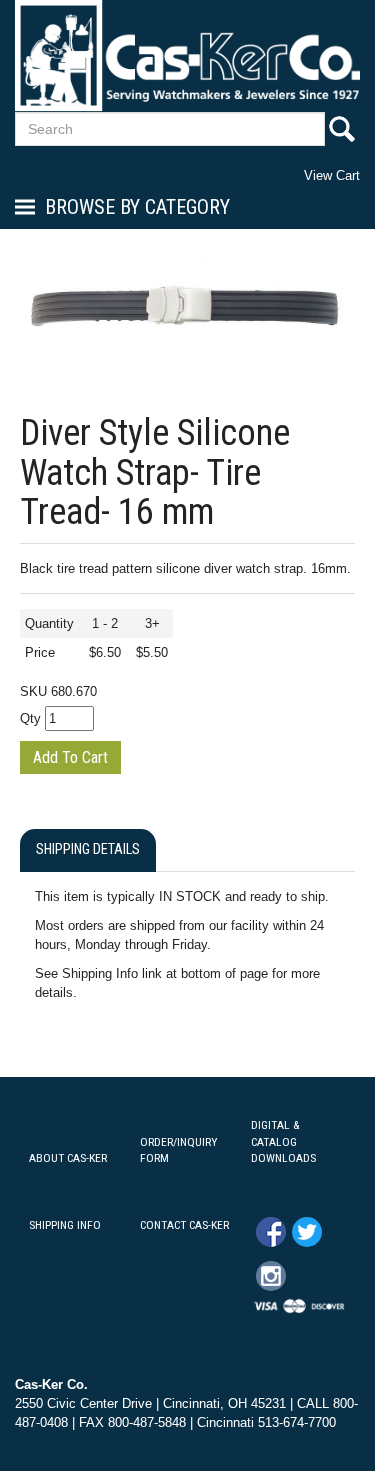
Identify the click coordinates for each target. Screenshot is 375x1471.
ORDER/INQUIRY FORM (178, 1150)
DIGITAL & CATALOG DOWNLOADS (283, 1142)
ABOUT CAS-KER (68, 1158)
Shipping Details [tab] (88, 849)
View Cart (332, 175)
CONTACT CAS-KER (184, 1225)
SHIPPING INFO (65, 1225)
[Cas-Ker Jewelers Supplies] (187, 55)
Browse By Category (137, 207)
